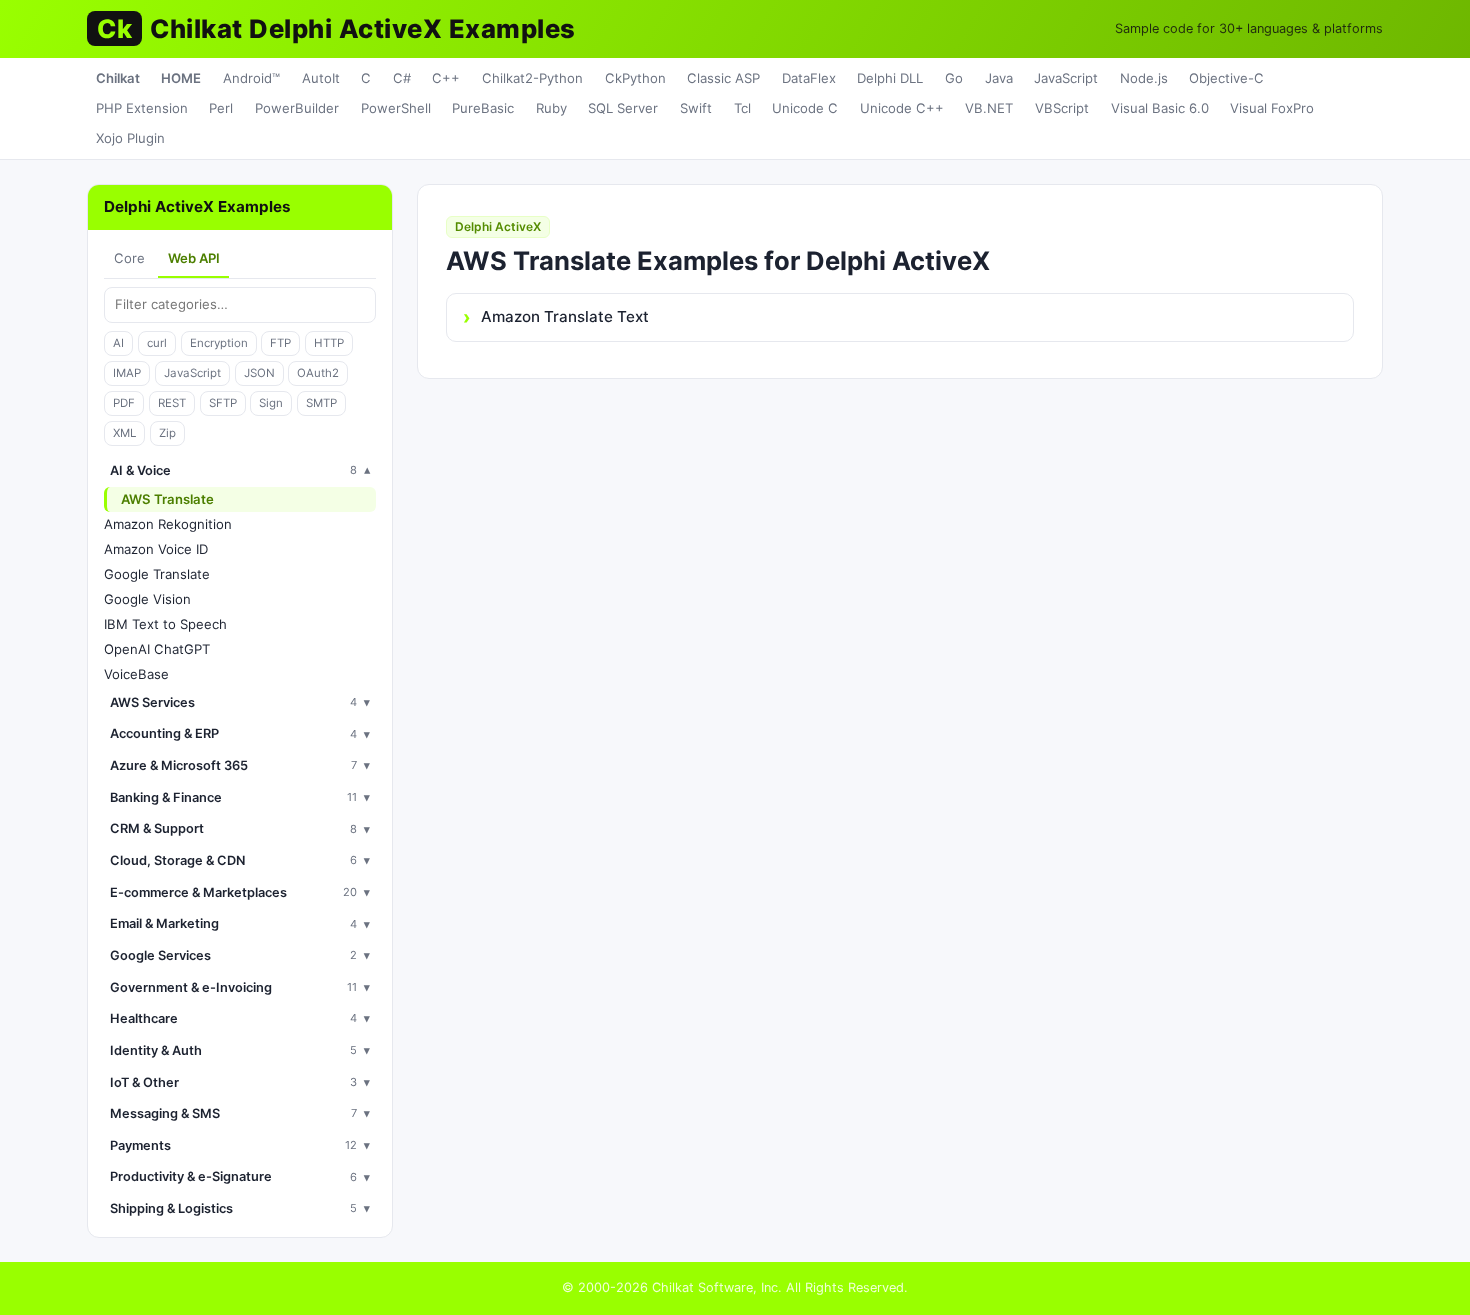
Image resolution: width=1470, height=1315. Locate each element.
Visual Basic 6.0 (1160, 108)
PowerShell (396, 108)
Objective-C (1226, 78)
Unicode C (805, 108)
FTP (280, 343)
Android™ (251, 78)
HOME (181, 78)
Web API (194, 258)
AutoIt (321, 78)
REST (172, 403)
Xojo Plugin (130, 138)
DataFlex (809, 78)
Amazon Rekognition (168, 524)
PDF (124, 403)
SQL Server (623, 108)
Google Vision (147, 599)
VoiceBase (136, 674)
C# (402, 78)
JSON (259, 373)
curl (157, 343)
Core (129, 258)
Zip (167, 433)
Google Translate (157, 574)
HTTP (329, 343)
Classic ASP (723, 78)
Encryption (219, 343)
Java (999, 78)
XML (124, 433)
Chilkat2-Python (532, 78)
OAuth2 (318, 373)
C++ (446, 78)
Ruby (551, 108)
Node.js (1144, 78)
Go (954, 78)
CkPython (635, 78)
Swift (696, 108)
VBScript (1062, 108)
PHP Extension (142, 108)
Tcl (742, 108)
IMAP (127, 373)
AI (118, 343)
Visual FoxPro (1272, 108)
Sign (271, 403)
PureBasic (483, 108)
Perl (221, 108)
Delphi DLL (890, 78)
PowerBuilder (297, 108)
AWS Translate (167, 499)
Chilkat (118, 78)
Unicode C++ (902, 108)
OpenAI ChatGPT (157, 649)
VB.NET (989, 108)
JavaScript (1066, 78)
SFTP (223, 403)
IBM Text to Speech (165, 624)
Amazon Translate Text (565, 316)
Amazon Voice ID (156, 549)
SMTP (321, 403)
